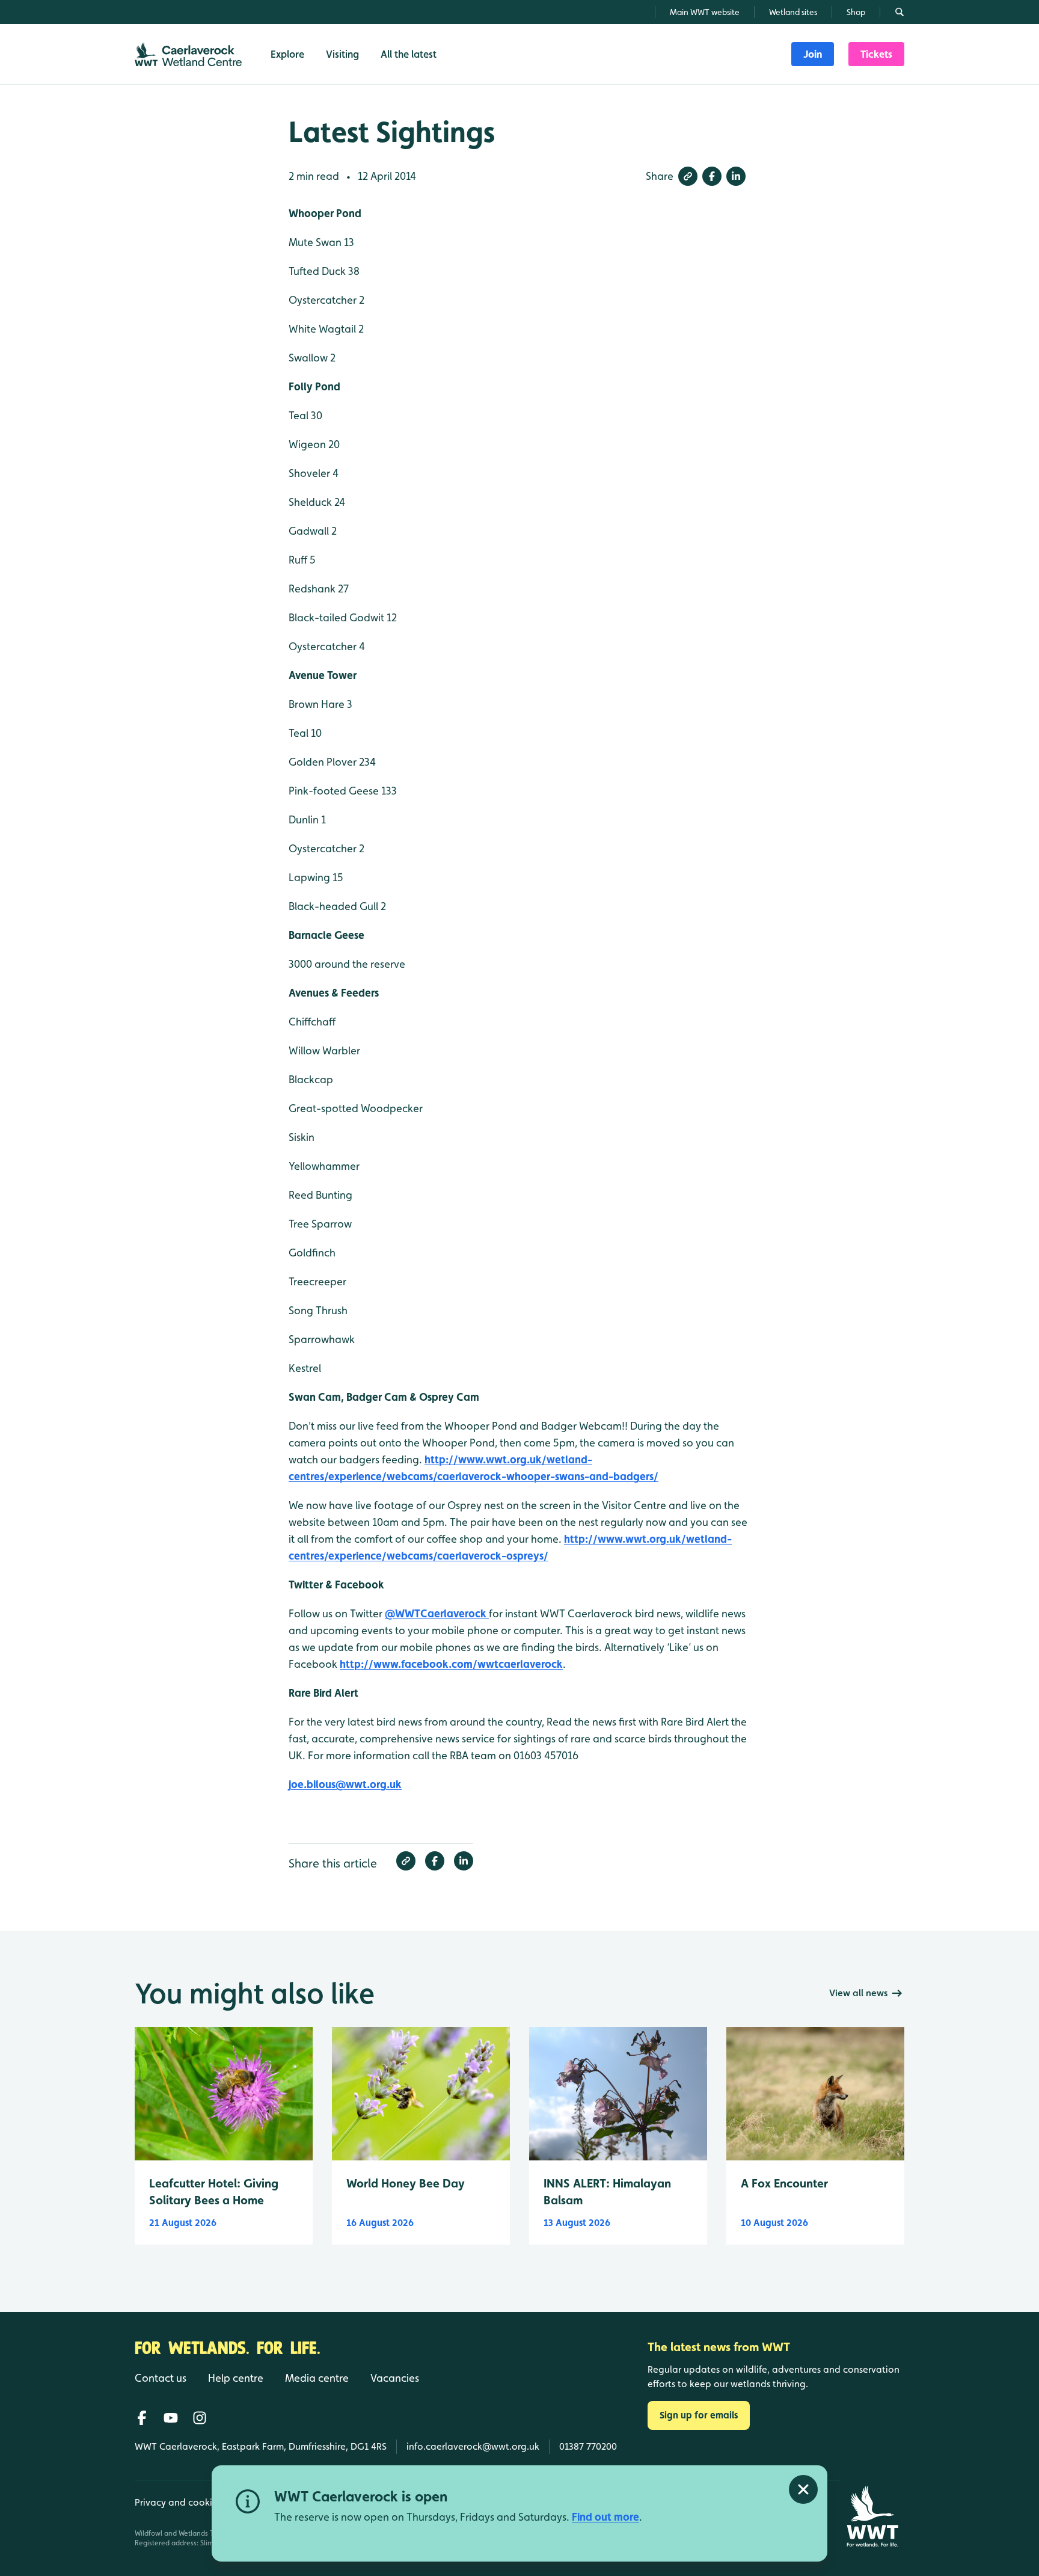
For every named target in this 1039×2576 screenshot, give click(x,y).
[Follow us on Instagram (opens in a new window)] (200, 2418)
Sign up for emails (699, 2415)
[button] (688, 176)
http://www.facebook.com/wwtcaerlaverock (451, 1664)
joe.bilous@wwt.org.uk (345, 1784)
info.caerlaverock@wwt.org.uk (473, 2446)
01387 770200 (588, 2446)
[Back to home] (872, 2516)
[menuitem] (813, 54)
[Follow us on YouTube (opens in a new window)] (171, 2418)
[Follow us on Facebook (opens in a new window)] (142, 2418)
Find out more (605, 2517)
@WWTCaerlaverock (437, 1613)
